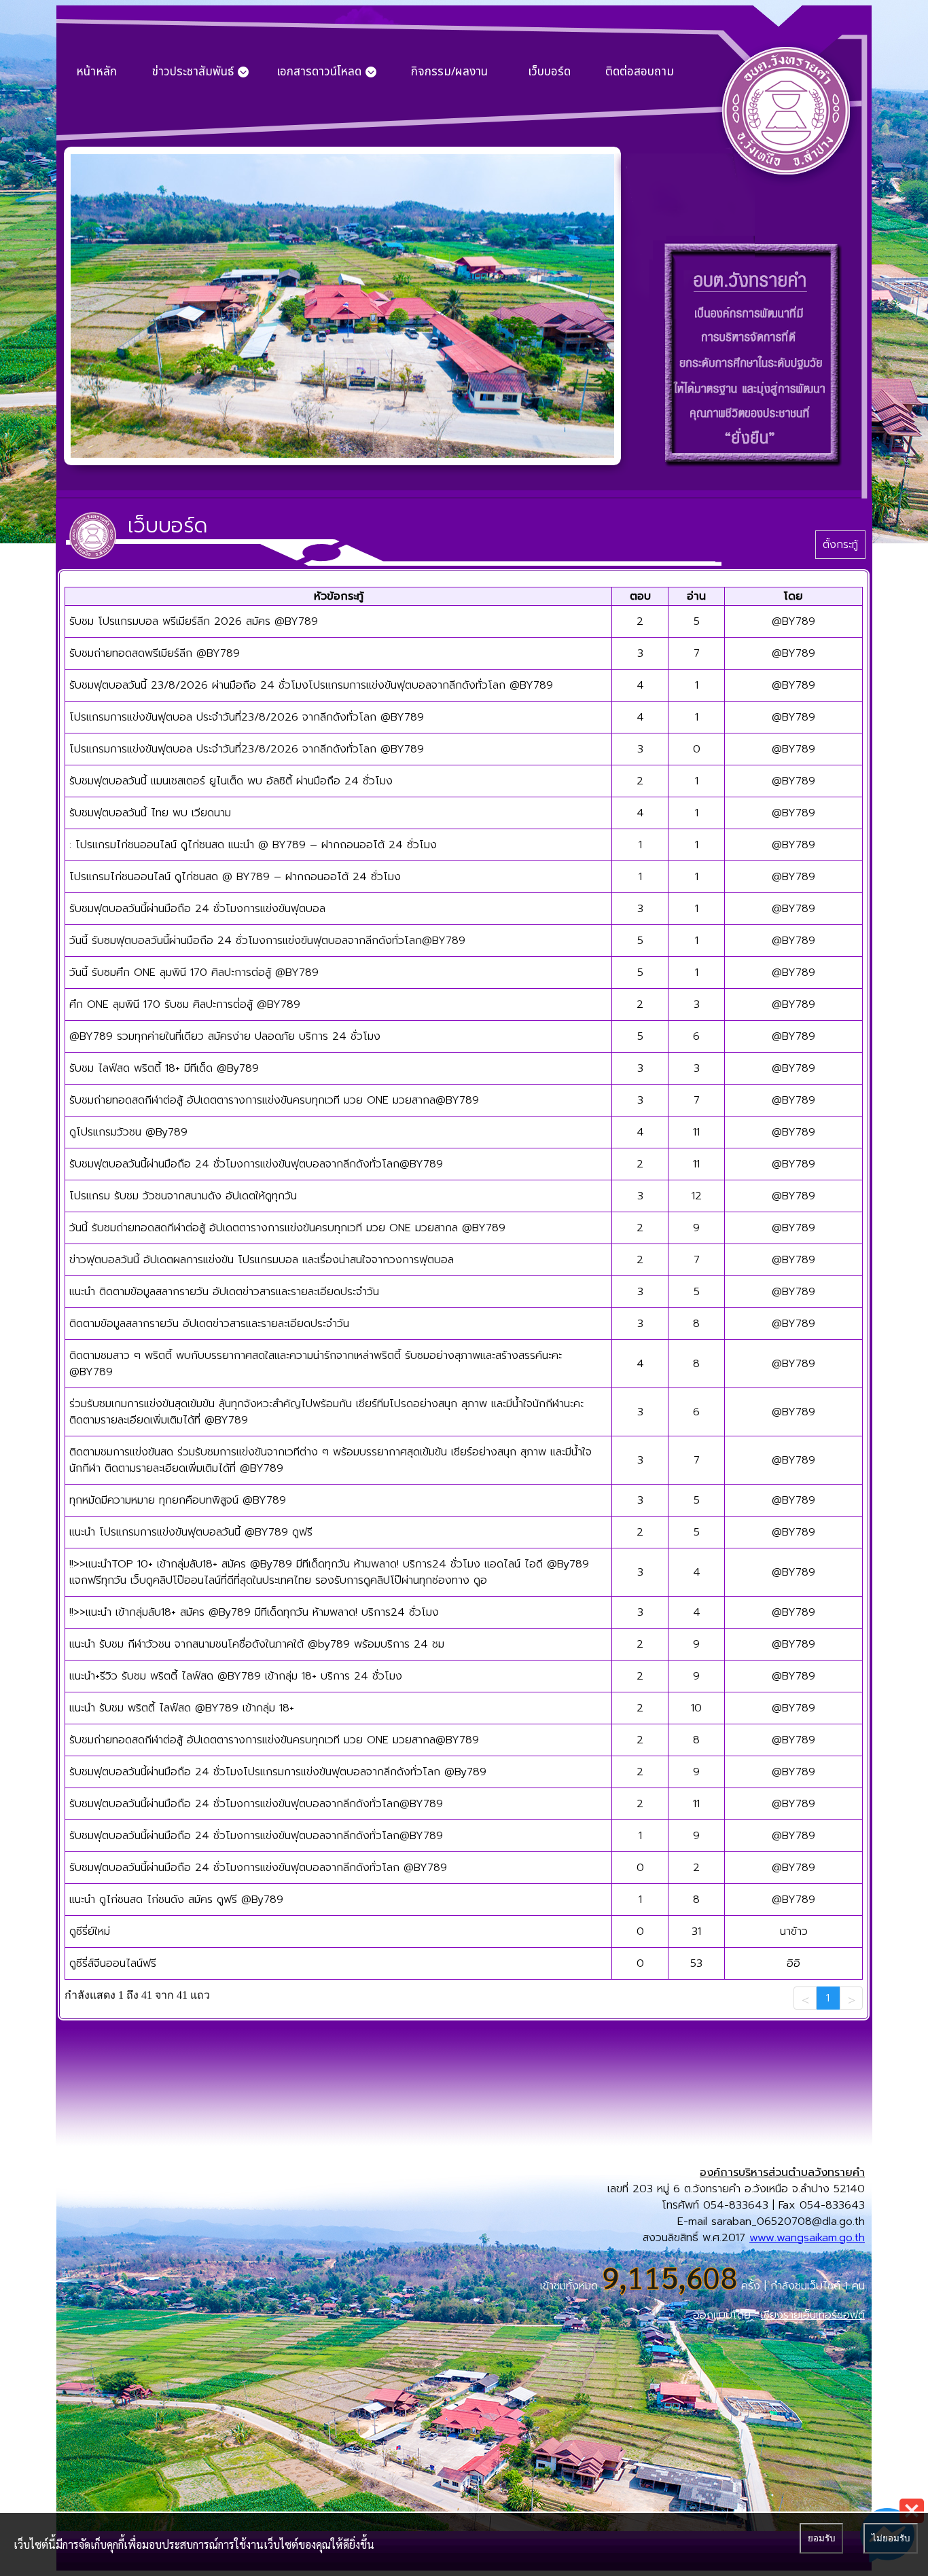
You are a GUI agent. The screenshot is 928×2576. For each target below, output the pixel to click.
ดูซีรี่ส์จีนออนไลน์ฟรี (113, 1963)
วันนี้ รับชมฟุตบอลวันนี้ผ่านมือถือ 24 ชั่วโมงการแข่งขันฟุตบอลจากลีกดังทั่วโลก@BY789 (267, 941)
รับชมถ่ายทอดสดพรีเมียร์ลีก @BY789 (155, 653)
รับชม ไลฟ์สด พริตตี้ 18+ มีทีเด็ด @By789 (164, 1068)
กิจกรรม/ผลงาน (449, 72)
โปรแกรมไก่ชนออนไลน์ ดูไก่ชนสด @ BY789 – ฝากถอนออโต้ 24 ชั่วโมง (235, 877)
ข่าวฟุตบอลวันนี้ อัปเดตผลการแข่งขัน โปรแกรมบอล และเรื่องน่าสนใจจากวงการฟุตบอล (262, 1260)
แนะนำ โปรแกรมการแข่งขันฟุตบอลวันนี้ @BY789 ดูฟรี (191, 1532)
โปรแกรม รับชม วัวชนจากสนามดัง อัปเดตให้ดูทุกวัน (183, 1196)
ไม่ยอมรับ (891, 2538)
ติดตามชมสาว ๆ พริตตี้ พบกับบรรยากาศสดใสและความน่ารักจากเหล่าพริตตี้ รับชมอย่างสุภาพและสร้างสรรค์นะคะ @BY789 (316, 1364)
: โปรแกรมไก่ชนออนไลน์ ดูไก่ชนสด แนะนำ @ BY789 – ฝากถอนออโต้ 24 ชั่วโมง (253, 845)
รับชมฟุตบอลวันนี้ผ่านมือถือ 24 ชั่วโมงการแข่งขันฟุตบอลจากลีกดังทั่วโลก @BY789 (258, 1868)
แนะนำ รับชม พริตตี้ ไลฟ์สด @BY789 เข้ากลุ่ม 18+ (182, 1708)
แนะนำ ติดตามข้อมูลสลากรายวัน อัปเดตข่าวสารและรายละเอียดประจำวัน (224, 1292)
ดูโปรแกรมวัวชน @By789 (128, 1132)
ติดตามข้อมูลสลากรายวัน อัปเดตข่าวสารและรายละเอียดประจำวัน (209, 1324)
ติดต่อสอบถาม (640, 72)
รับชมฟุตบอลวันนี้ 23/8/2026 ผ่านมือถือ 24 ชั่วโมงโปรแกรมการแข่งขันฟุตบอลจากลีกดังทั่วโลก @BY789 (311, 685)
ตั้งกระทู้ (840, 545)
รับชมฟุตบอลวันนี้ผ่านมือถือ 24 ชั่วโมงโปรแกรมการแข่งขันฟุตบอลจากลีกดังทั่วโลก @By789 (278, 1772)
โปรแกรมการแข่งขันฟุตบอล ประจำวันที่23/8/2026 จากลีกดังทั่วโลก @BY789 (247, 717)
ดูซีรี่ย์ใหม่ (90, 1931)
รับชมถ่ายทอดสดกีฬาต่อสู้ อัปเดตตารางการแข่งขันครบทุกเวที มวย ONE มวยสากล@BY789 (274, 1100)
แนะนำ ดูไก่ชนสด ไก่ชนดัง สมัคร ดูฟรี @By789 (176, 1900)
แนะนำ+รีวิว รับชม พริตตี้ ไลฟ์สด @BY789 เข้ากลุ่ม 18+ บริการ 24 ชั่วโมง (236, 1676)
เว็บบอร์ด (549, 72)
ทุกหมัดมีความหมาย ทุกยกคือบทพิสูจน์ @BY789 (178, 1500)
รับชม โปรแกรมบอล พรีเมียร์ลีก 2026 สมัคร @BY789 (194, 621)
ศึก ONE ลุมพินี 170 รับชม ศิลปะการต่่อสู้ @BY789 (185, 1004)
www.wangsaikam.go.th (807, 2238)
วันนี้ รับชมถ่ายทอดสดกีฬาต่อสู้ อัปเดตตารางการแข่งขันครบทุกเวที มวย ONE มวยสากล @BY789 (287, 1228)
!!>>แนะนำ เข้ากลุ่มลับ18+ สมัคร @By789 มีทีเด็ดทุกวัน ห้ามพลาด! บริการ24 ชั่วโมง (254, 1612)
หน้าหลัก (96, 72)
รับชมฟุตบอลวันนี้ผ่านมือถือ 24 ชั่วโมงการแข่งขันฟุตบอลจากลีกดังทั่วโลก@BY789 (256, 1164)
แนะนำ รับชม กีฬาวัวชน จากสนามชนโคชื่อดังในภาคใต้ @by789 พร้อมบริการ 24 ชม (257, 1644)
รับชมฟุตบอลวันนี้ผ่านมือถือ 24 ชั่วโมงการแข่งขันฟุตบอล (197, 909)
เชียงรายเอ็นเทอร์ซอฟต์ (813, 2315)
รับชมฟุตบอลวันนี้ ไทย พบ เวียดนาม (150, 813)
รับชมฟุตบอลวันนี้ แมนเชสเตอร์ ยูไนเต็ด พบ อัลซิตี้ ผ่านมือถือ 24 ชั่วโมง (231, 781)
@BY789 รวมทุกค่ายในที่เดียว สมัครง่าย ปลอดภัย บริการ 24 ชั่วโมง (225, 1036)
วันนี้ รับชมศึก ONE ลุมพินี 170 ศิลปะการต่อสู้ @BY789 (194, 973)
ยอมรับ (821, 2538)
